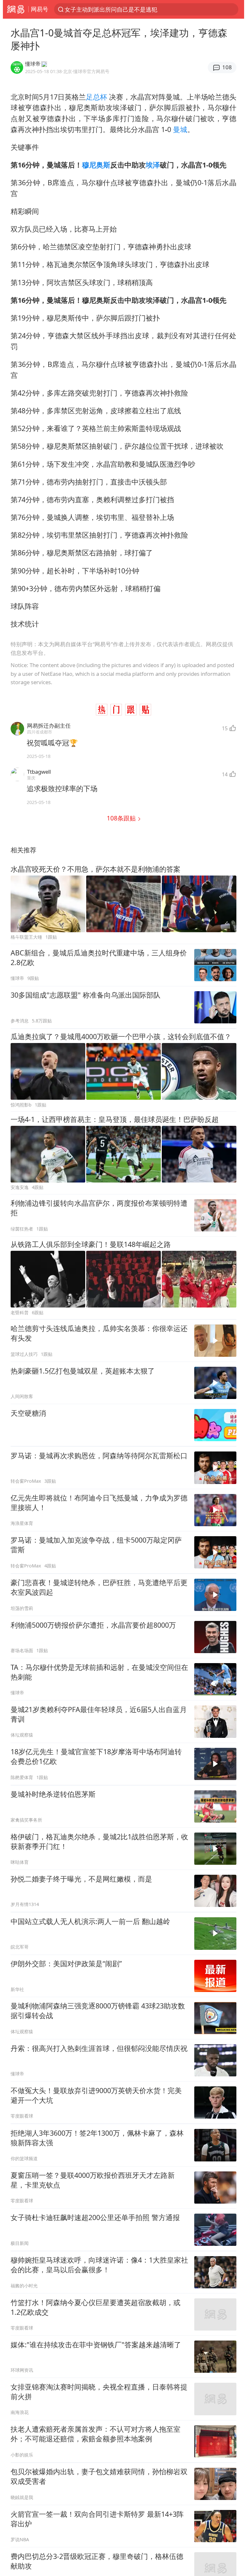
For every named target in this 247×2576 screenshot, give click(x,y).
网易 (16, 9)
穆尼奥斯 (96, 165)
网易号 (40, 9)
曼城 (180, 129)
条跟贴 (122, 818)
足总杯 (96, 97)
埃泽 (153, 165)
